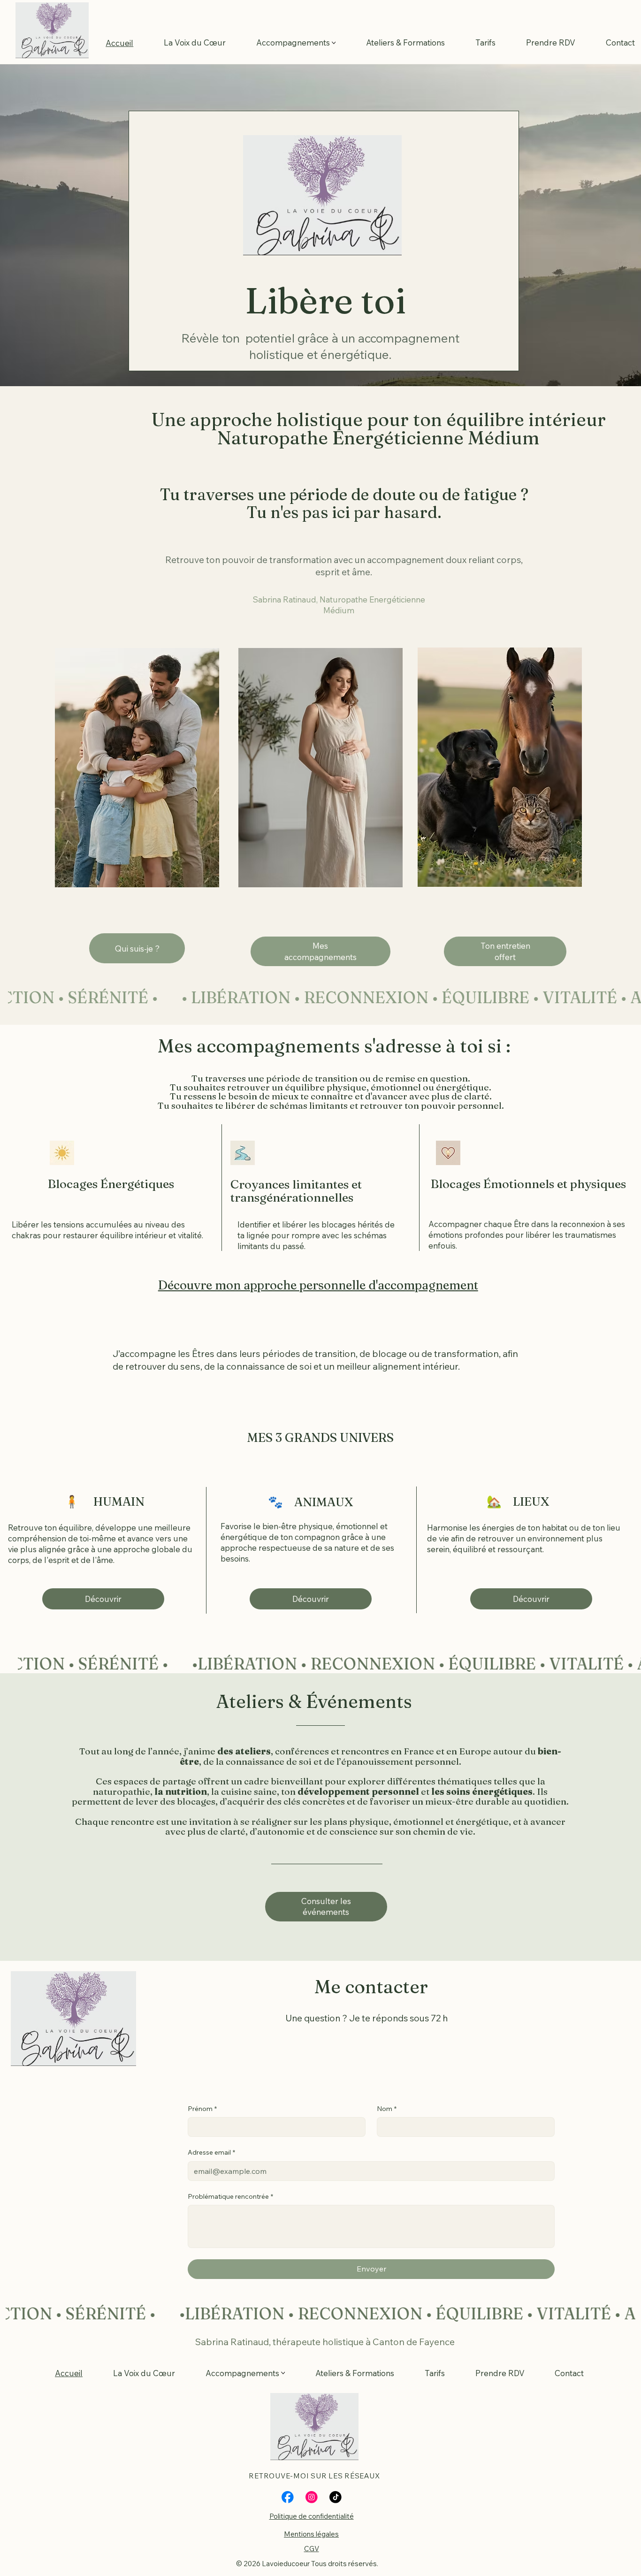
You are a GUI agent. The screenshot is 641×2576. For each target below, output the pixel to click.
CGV (312, 2549)
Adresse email (211, 2152)
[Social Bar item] (288, 2497)
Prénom (202, 2109)
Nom (387, 2109)
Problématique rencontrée (230, 2196)
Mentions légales (311, 2534)
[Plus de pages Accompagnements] (334, 43)
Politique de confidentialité (312, 2516)
